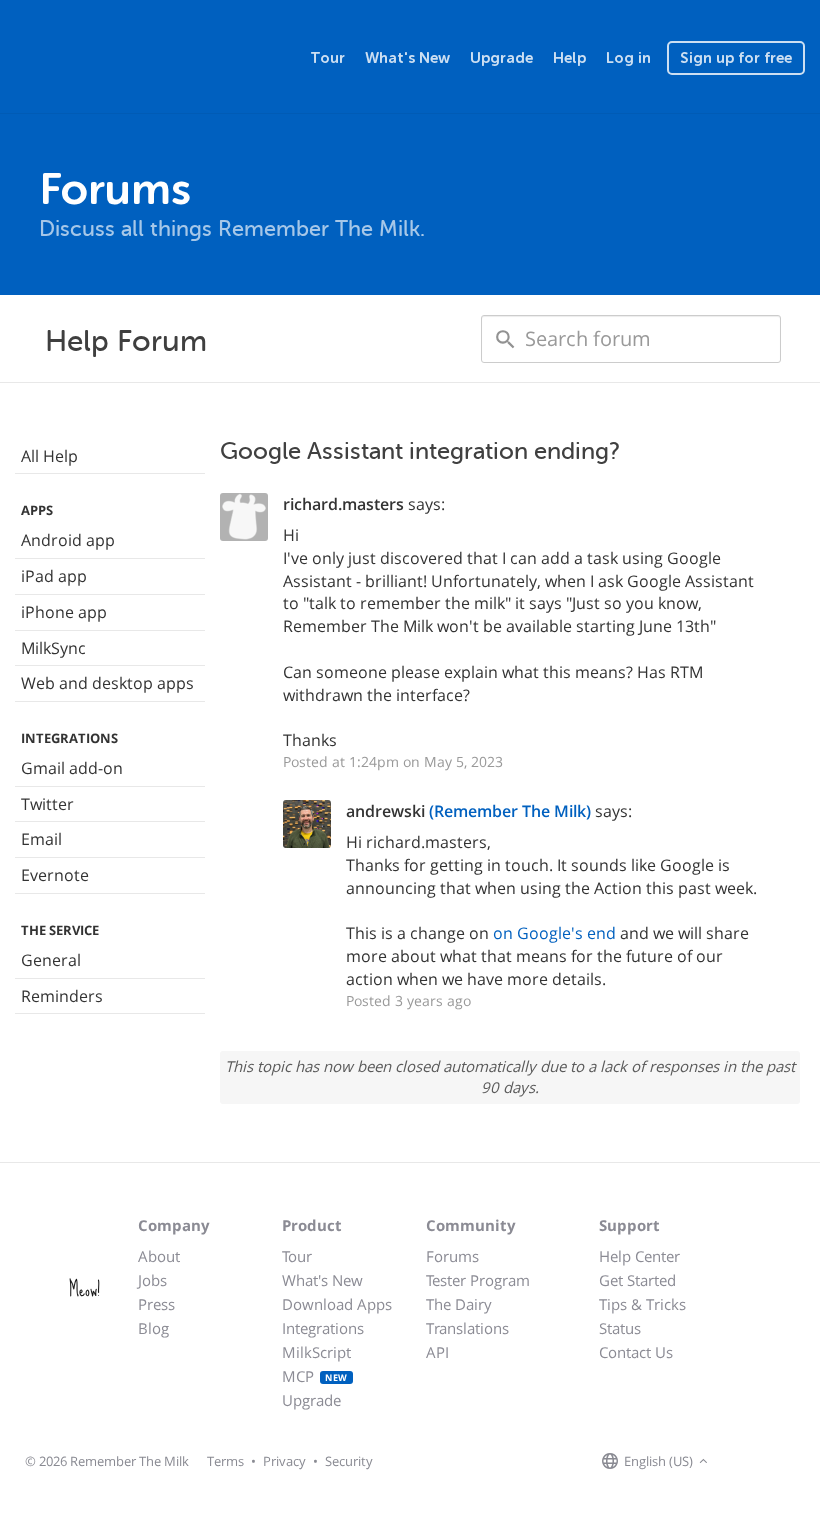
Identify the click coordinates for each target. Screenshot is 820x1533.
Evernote (55, 875)
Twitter (47, 804)
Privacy (284, 1461)
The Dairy (459, 1304)
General (51, 960)
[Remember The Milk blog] (795, 1462)
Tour (327, 58)
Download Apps (337, 1304)
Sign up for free (736, 58)
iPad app (54, 576)
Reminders (62, 996)
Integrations (323, 1328)
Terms (225, 1461)
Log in (628, 58)
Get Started (637, 1280)
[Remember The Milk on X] (770, 1462)
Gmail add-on (72, 768)
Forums (452, 1256)
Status (620, 1328)
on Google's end (554, 933)
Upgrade (501, 58)
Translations (467, 1328)
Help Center (639, 1256)
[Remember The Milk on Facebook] (742, 1462)
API (437, 1352)
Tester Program (478, 1280)
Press (156, 1304)
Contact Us (636, 1352)
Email (41, 839)
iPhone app (64, 612)
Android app (68, 540)
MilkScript (316, 1352)
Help (569, 58)
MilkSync (53, 648)
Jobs (152, 1280)
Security (349, 1461)
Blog (153, 1328)
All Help (49, 456)
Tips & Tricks (642, 1304)
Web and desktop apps (107, 683)
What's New (407, 58)
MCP (315, 1376)
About (159, 1256)
